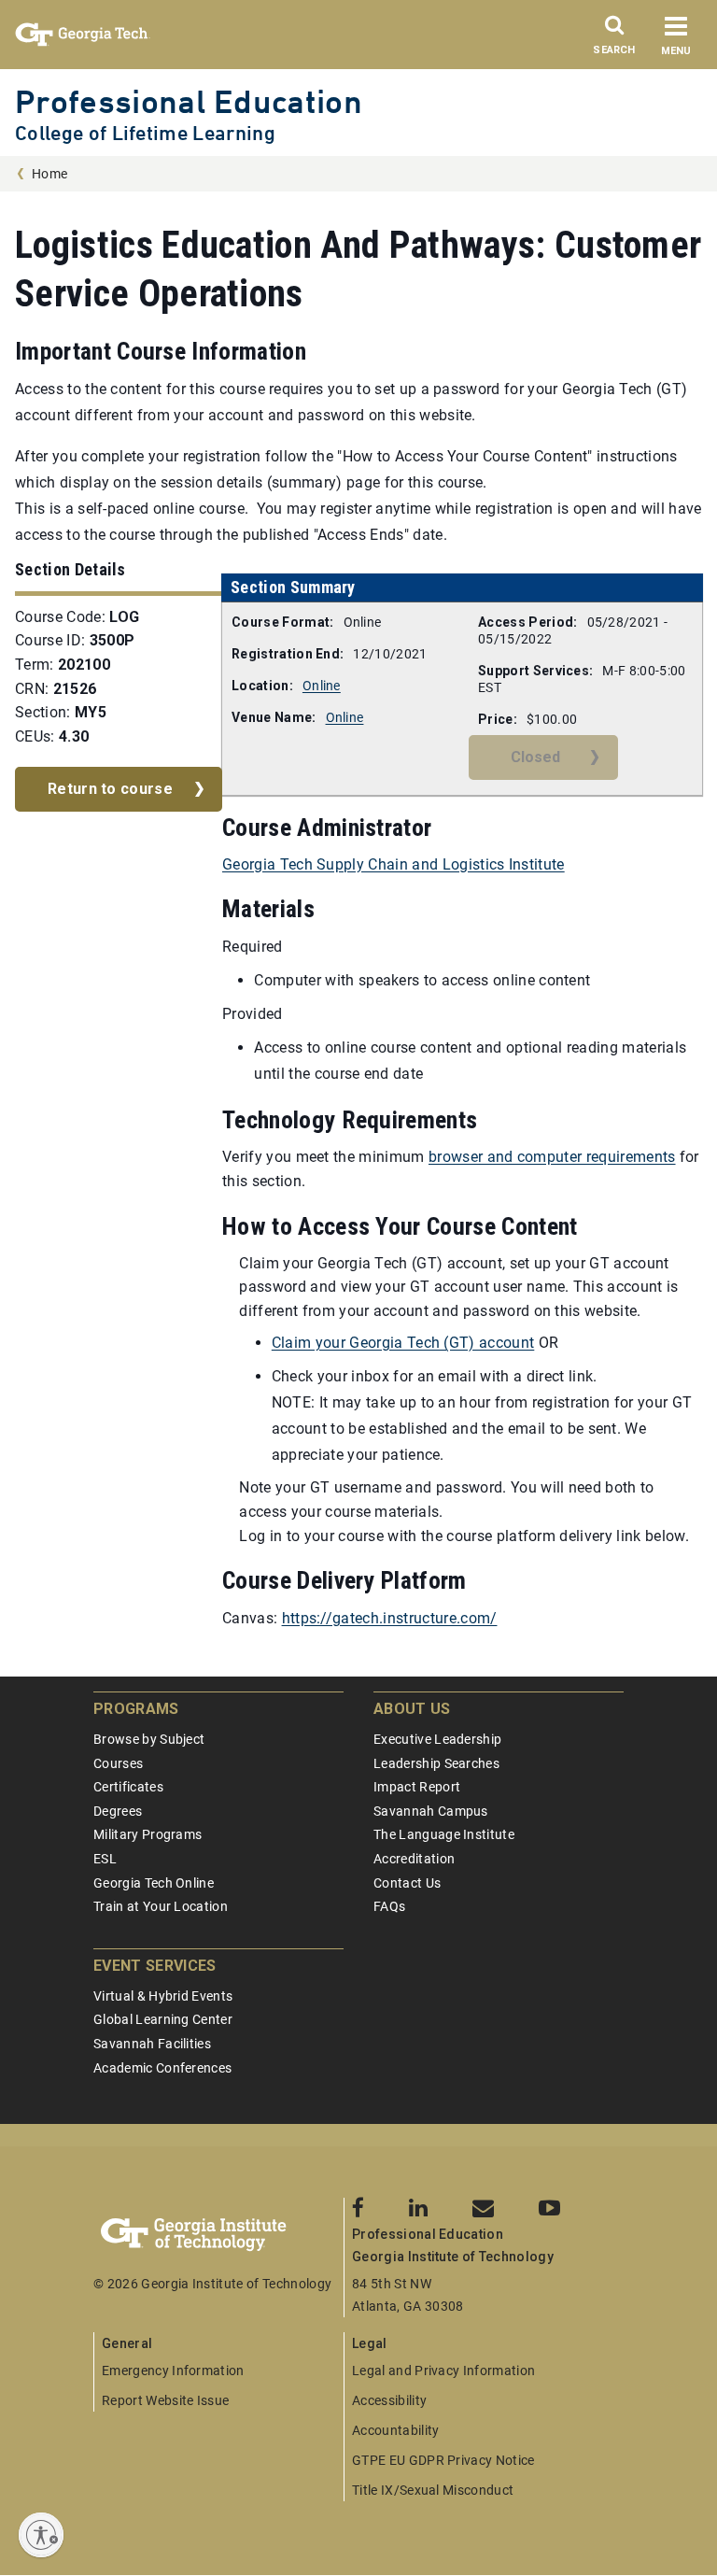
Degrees (118, 1811)
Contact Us (407, 1883)
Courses (118, 1763)
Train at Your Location (161, 1906)
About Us (412, 1709)
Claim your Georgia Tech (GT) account (403, 1343)
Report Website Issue (165, 2400)
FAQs (389, 1906)
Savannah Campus (431, 1811)
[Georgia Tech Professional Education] (218, 2235)
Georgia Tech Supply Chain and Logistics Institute (394, 864)
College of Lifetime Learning (145, 133)
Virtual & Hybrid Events (163, 1996)
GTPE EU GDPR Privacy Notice (443, 2460)
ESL (105, 1859)
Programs (136, 1709)
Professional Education (189, 101)
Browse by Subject (149, 1739)
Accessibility (389, 2400)
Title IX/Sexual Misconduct (433, 2490)
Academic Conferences (162, 2068)
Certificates (128, 1787)
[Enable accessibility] (41, 2535)
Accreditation (414, 1859)
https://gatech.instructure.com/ (390, 1618)
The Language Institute (444, 1834)
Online (322, 686)
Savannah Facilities (152, 2044)
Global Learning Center (163, 2019)
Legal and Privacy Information (443, 2371)
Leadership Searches (436, 1763)
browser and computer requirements (552, 1157)
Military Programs (148, 1834)
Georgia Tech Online (154, 1883)
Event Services (155, 1966)
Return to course (110, 789)
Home (49, 174)
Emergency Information (173, 2371)
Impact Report (417, 1787)
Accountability (395, 2430)
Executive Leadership (437, 1739)
